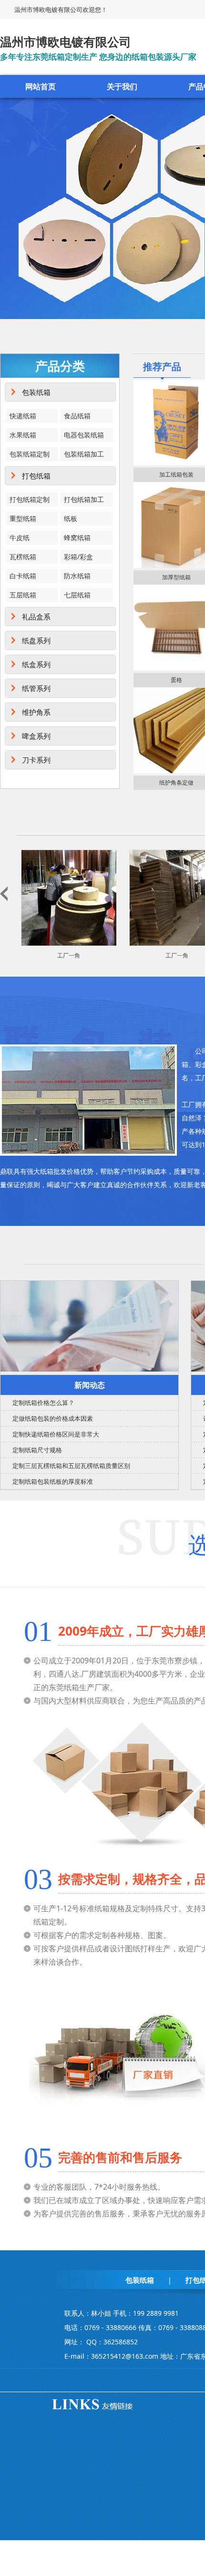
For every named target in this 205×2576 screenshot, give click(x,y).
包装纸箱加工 (84, 454)
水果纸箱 (23, 435)
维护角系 (36, 712)
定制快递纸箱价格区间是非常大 (56, 1434)
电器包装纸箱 (84, 435)
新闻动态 (90, 1385)
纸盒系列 (36, 664)
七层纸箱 (77, 595)
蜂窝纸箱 (77, 538)
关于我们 (122, 86)
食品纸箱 (77, 416)
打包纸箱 (36, 476)
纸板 (71, 518)
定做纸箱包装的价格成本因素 (53, 1418)
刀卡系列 (36, 760)
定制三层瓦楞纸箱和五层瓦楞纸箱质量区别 (71, 1466)
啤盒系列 (36, 736)
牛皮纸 (20, 538)
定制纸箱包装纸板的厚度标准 (53, 1481)
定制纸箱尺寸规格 (37, 1450)
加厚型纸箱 (176, 577)
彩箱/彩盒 (78, 557)
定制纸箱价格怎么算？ (43, 1403)
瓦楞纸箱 (23, 557)
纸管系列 (36, 688)
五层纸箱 (23, 595)
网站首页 (41, 86)
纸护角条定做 (176, 782)
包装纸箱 (36, 392)
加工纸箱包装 (176, 474)
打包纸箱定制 (30, 499)
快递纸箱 (23, 416)
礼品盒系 (36, 617)
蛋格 (176, 680)
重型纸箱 (23, 518)
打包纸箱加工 (84, 499)
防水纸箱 (77, 576)
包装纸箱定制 (30, 454)
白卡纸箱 (23, 576)
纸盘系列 (36, 640)
